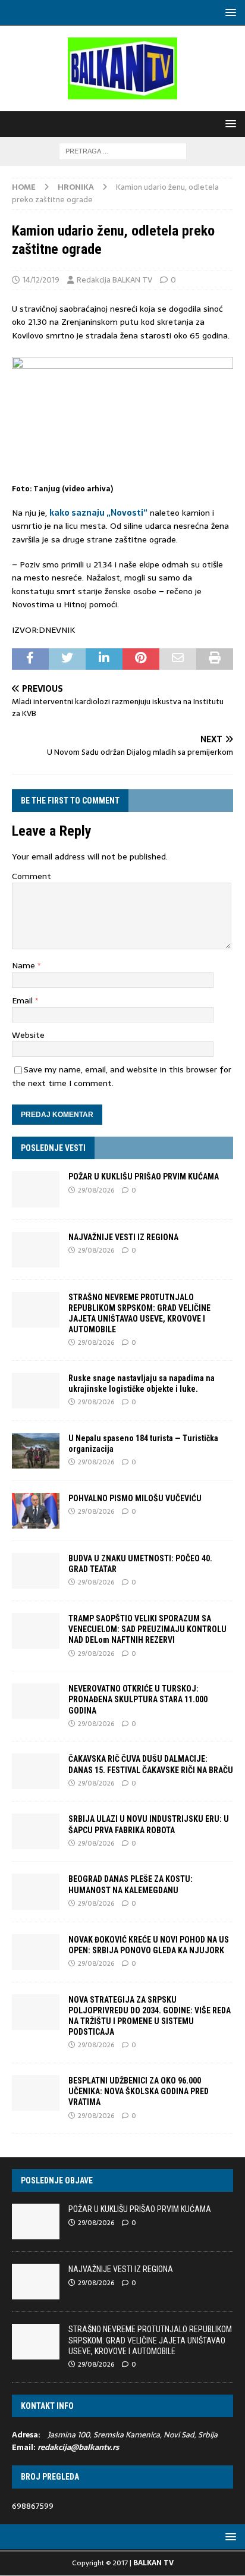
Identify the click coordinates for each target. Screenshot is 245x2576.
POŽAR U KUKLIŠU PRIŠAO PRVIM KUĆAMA (144, 1176)
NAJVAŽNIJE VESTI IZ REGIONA (123, 1237)
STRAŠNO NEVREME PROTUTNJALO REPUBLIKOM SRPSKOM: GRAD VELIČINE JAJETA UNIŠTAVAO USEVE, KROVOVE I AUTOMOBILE (150, 2340)
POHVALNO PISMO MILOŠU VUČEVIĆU (135, 1498)
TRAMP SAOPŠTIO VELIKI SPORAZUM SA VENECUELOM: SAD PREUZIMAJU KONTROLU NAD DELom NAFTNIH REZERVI (147, 1629)
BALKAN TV (153, 2563)
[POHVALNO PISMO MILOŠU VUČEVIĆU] (36, 1511)
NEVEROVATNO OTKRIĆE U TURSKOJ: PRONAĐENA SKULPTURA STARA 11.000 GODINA (138, 1699)
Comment (32, 876)
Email (23, 1000)
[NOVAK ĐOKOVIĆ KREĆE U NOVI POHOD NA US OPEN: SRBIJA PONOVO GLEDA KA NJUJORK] (36, 1952)
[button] (229, 12)
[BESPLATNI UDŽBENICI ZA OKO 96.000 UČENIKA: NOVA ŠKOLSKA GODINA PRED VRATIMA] (36, 2093)
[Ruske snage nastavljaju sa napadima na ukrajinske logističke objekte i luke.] (36, 1391)
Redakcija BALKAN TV (114, 280)
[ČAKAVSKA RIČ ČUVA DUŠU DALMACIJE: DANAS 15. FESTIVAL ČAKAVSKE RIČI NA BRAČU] (36, 1771)
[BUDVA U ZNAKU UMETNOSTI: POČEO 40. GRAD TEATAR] (36, 1571)
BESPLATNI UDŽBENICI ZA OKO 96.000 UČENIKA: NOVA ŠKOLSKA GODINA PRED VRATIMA (139, 2091)
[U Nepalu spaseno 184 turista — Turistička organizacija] (36, 1451)
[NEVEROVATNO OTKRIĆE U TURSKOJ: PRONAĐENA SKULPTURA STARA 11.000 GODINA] (36, 1701)
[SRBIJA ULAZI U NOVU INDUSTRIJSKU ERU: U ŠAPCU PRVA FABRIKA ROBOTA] (36, 1831)
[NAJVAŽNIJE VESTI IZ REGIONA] (36, 1250)
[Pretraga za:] (123, 150)
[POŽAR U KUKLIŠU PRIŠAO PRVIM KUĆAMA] (36, 1189)
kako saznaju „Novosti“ (98, 513)
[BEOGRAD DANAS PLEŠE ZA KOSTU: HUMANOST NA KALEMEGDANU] (36, 1891)
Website (28, 1035)
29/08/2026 (96, 1190)
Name (25, 965)
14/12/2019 (41, 280)
